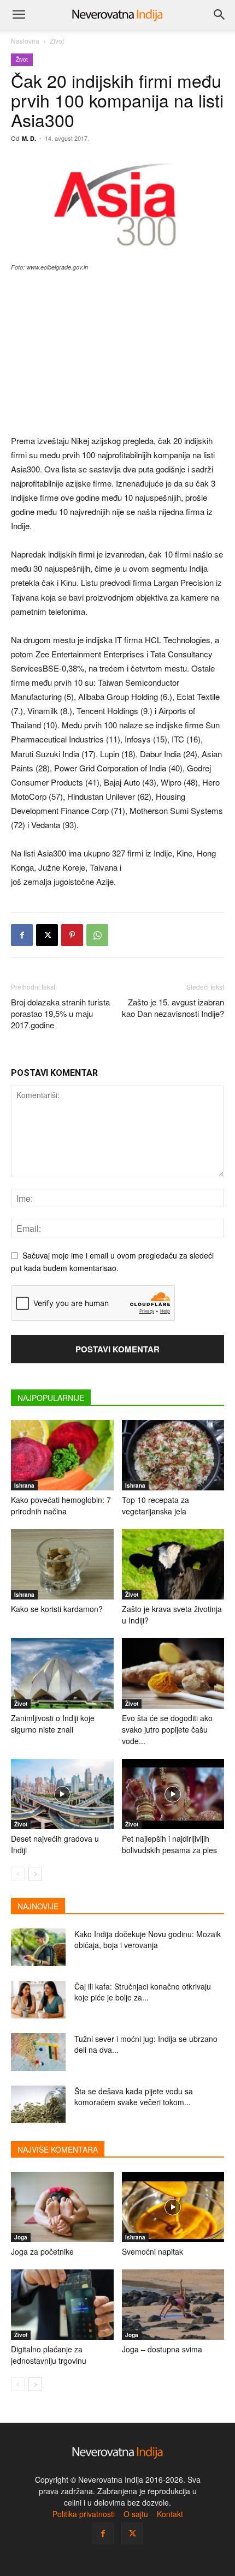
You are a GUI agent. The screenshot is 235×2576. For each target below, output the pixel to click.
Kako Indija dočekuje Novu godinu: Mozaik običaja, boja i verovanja (148, 1939)
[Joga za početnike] (62, 2207)
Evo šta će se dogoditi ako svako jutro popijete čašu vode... (167, 1729)
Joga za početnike (42, 2251)
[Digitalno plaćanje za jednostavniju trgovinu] (62, 2305)
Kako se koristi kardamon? (57, 1609)
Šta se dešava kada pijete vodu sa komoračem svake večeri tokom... (134, 2096)
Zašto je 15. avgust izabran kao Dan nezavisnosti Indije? (173, 1008)
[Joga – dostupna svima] (173, 2305)
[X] (47, 935)
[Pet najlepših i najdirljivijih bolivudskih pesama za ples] (173, 1794)
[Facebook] (22, 935)
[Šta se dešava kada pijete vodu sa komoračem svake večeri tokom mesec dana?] (38, 2104)
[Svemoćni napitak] (173, 2207)
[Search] (220, 15)
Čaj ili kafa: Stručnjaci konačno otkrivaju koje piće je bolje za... (143, 1992)
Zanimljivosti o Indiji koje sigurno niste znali (53, 1724)
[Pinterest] (72, 935)
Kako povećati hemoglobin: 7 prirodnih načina (61, 1505)
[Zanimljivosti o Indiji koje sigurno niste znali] (62, 1673)
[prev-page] (18, 1874)
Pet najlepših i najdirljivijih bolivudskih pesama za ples (169, 1844)
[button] (19, 15)
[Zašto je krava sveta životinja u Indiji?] (173, 1564)
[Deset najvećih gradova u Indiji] (62, 1794)
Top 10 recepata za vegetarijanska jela (155, 1505)
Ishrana (24, 1485)
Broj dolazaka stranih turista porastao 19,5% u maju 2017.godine (60, 1013)
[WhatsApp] (97, 935)
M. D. (29, 138)
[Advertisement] (117, 354)
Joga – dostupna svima (162, 2349)
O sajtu (136, 2514)
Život (57, 41)
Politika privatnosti (84, 2514)
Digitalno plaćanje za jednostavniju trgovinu (49, 2355)
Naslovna (25, 41)
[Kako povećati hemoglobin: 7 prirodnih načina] (62, 1455)
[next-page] (35, 1874)
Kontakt (170, 2514)
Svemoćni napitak (152, 2251)
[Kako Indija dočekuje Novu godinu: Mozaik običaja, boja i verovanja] (38, 1947)
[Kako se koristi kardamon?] (62, 1564)
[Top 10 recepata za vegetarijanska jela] (173, 1455)
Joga (21, 2237)
